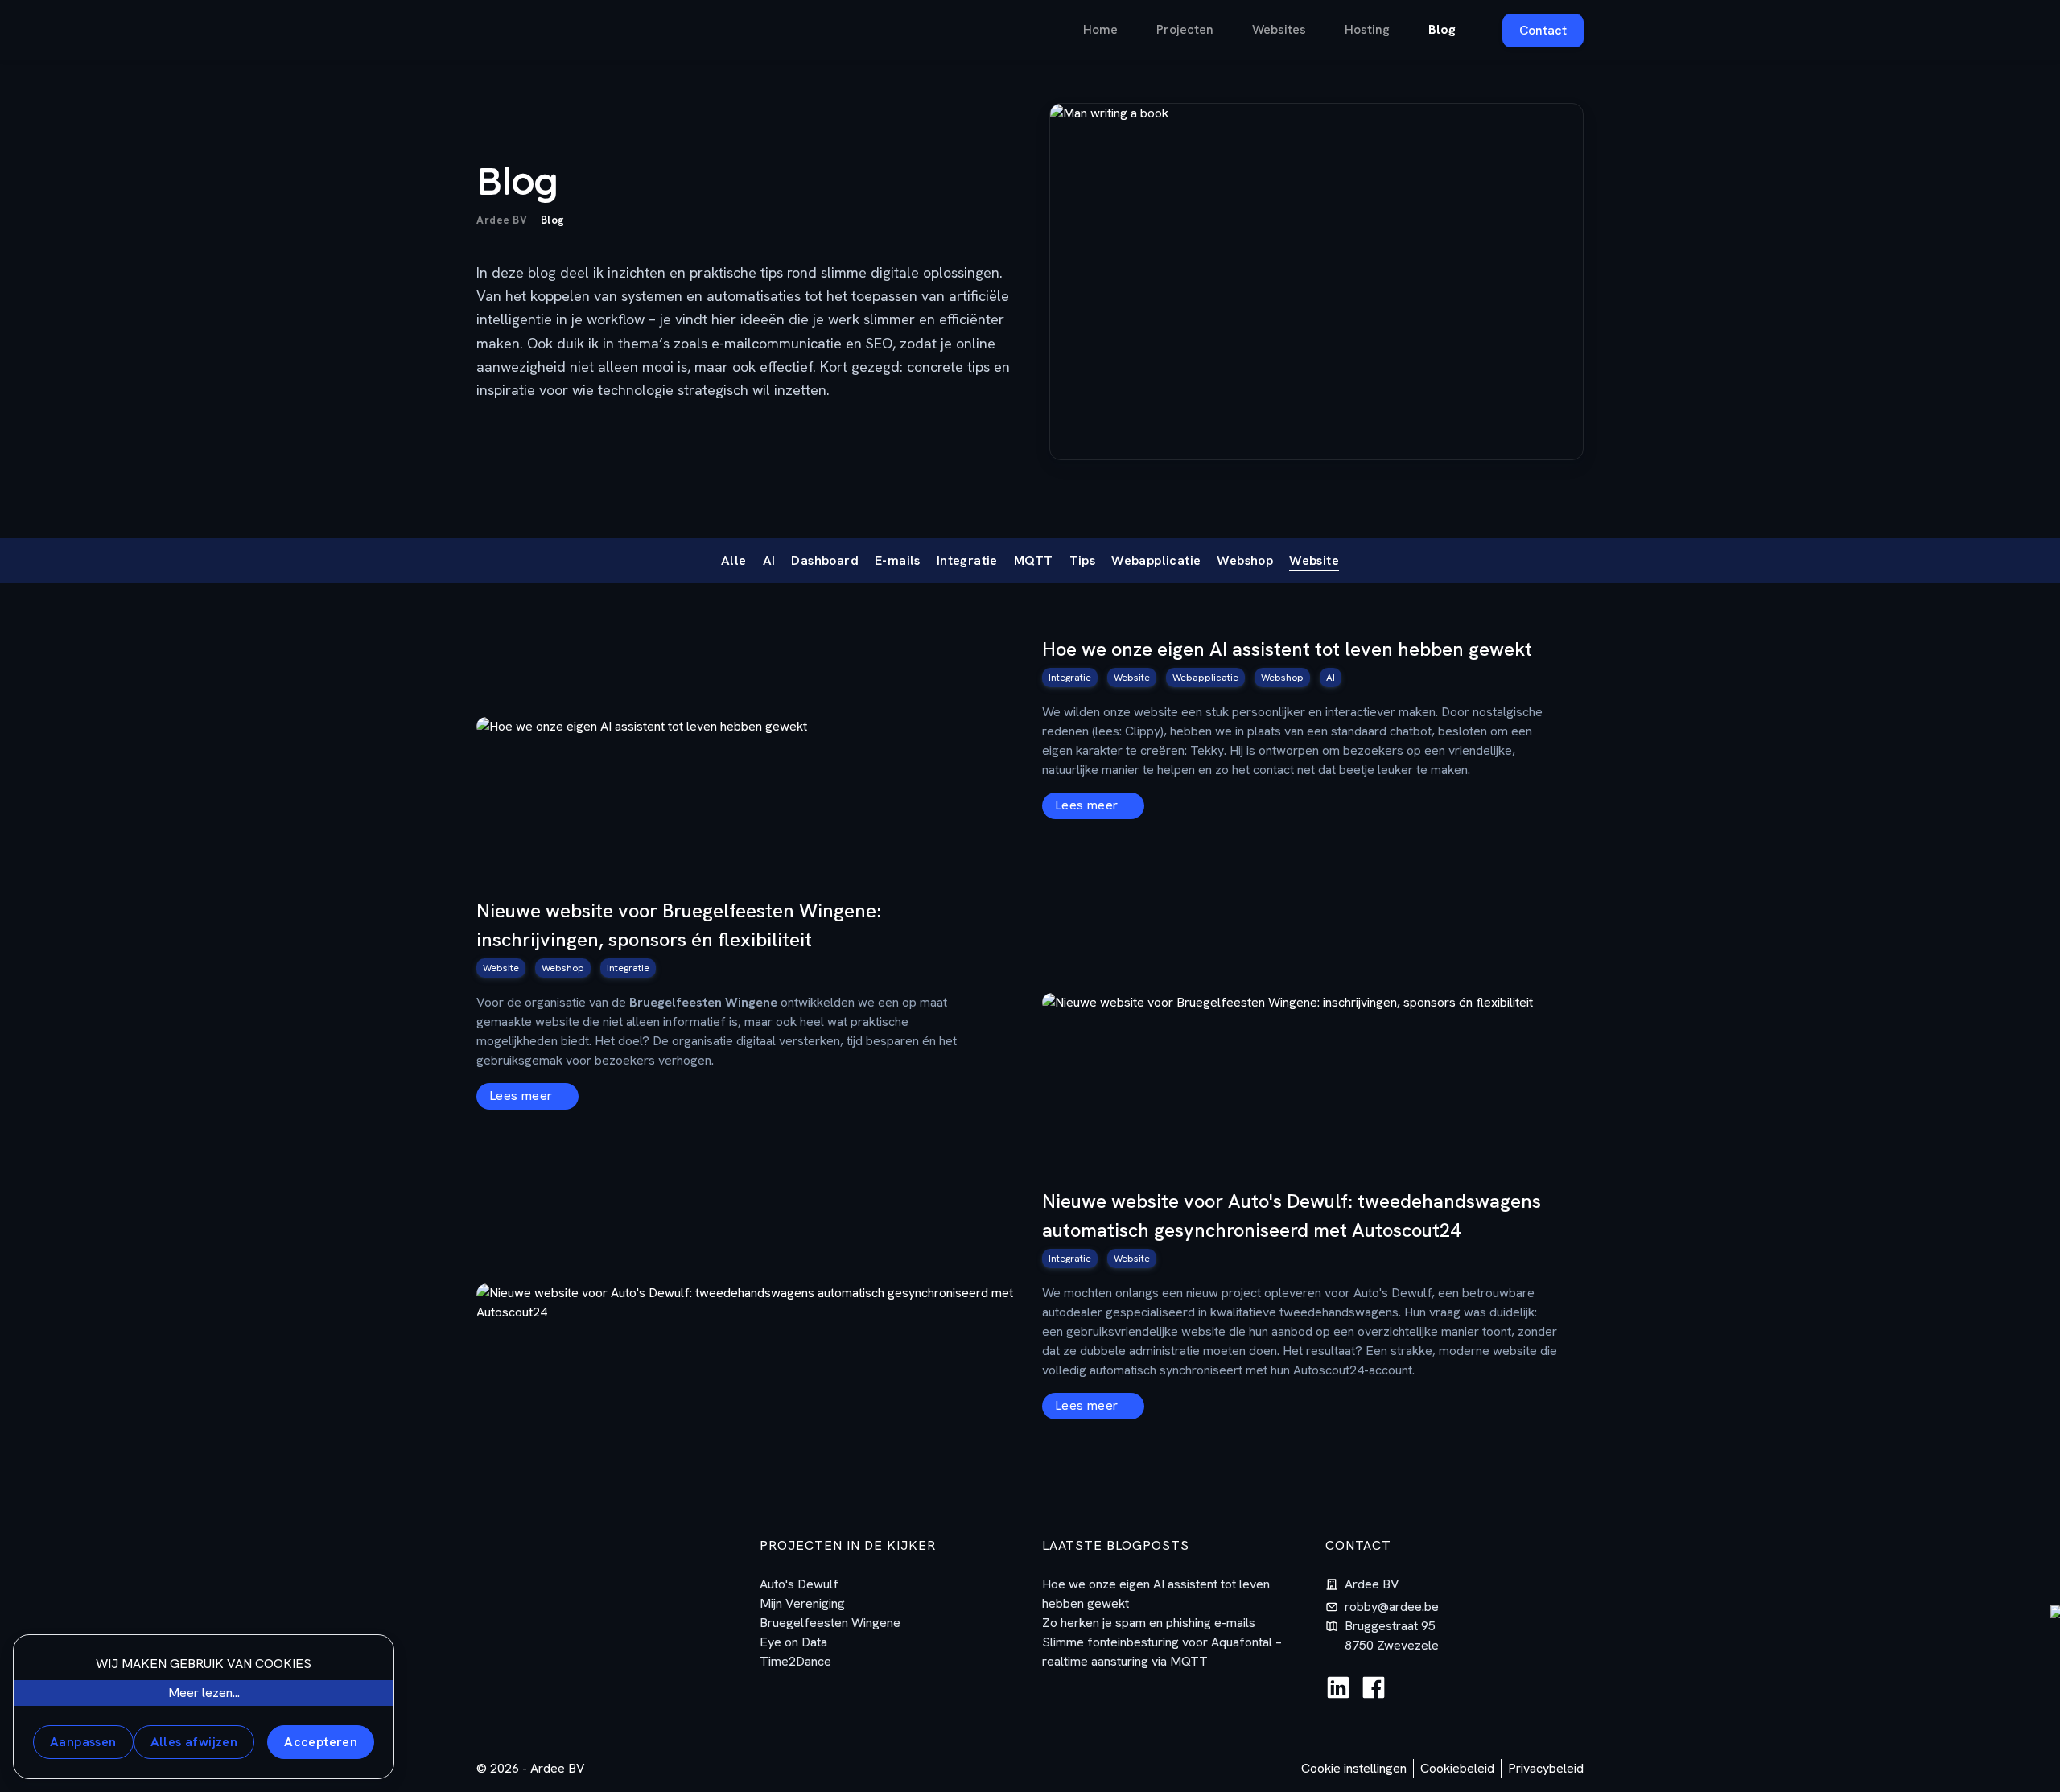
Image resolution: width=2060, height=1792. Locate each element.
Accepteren (321, 1742)
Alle (734, 560)
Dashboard (825, 560)
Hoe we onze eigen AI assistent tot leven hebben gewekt (1287, 649)
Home (1100, 29)
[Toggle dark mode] (682, 30)
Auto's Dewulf (799, 1584)
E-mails (898, 560)
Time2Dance (795, 1661)
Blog (1442, 29)
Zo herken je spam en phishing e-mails (1149, 1623)
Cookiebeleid (1457, 1768)
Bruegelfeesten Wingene (830, 1623)
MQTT (1034, 560)
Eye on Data (793, 1642)
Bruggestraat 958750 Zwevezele (1392, 1635)
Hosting (1367, 29)
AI (769, 560)
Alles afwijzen (194, 1742)
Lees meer (1088, 805)
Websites (1279, 29)
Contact (1543, 30)
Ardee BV (502, 220)
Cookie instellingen (1354, 1768)
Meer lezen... (204, 1693)
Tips (1083, 560)
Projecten (1185, 29)
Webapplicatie (1156, 560)
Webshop (1245, 560)
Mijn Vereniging (802, 1603)
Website (1314, 560)
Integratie (967, 560)
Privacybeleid (1546, 1768)
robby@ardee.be (1392, 1607)
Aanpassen (83, 1742)
